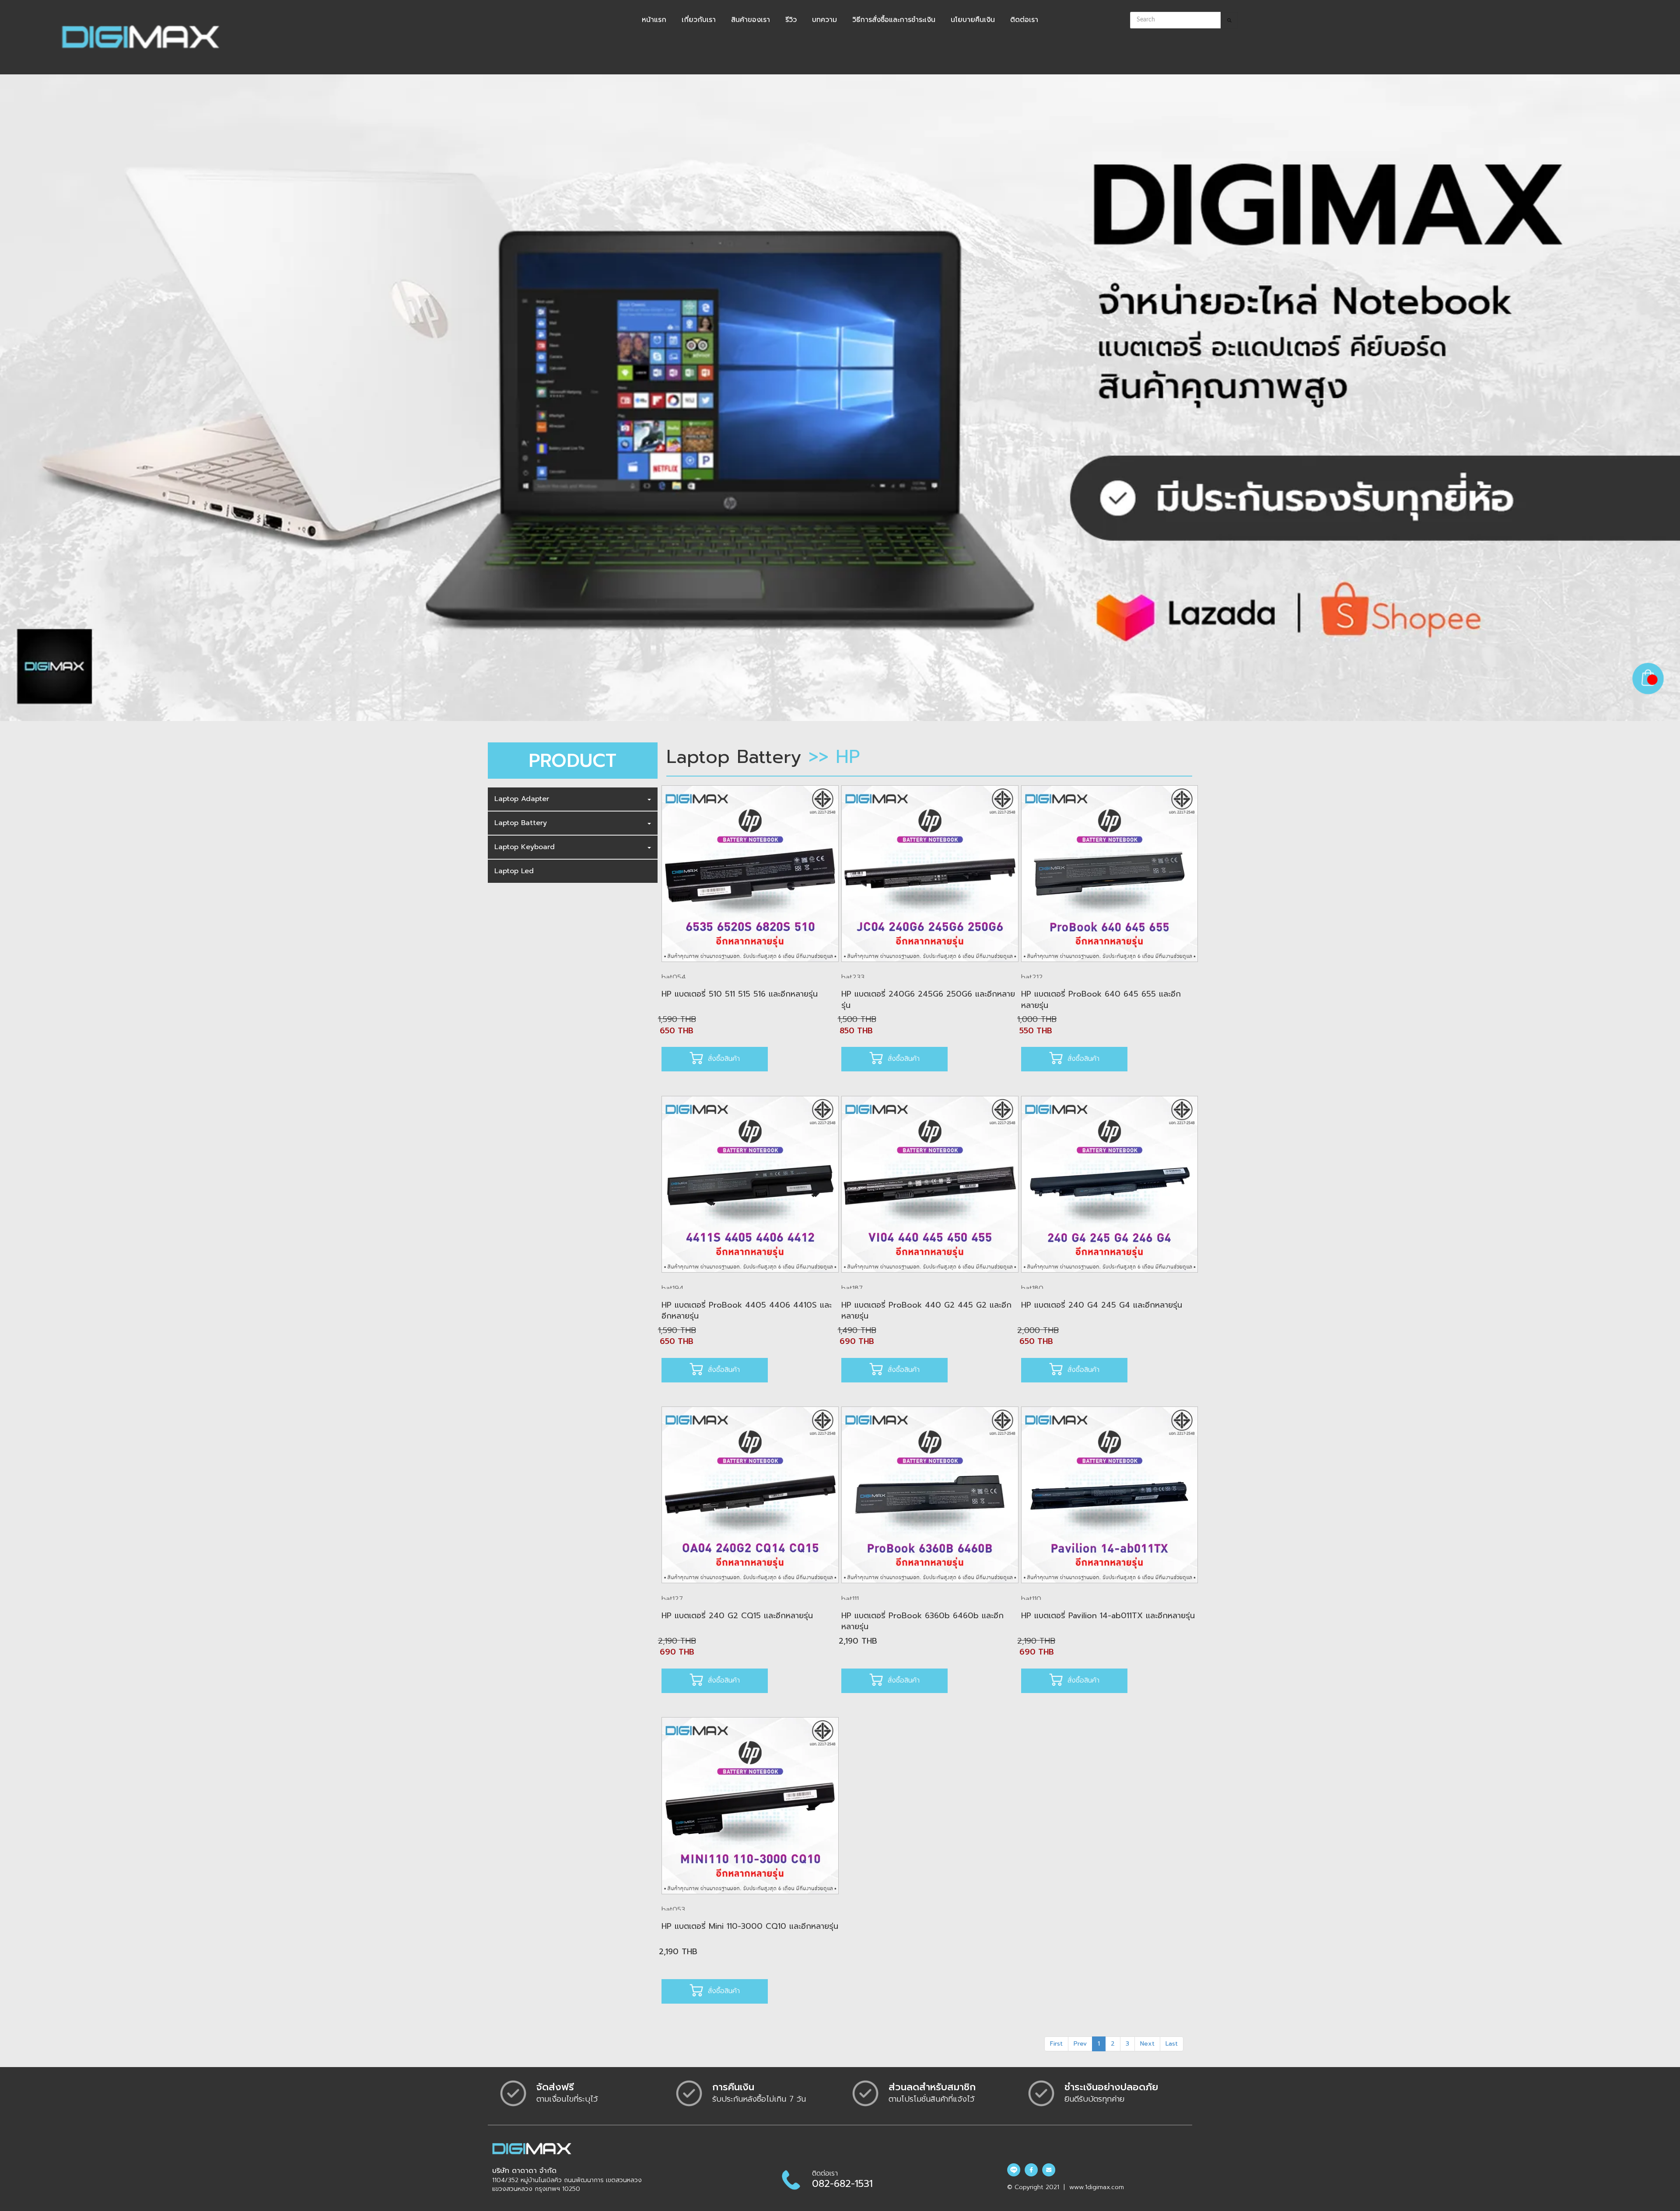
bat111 (850, 1599)
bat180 (1032, 1288)
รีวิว (791, 20)
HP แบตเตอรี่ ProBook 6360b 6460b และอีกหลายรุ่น (922, 1621)
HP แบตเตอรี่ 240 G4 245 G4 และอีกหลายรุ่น (1102, 1305)
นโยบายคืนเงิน (973, 20)
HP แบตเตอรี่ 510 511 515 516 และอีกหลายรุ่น (740, 994)
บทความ (824, 20)
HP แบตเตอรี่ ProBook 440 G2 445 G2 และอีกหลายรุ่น (926, 1311)
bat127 (672, 1599)
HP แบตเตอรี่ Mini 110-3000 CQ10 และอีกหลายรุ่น (750, 1926)
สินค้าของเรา (751, 20)
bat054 (674, 977)
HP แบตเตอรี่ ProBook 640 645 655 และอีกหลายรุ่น (1101, 1000)
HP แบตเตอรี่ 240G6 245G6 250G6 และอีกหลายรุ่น (928, 1000)
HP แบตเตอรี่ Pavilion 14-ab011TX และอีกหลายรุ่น (1108, 1616)
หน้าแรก (654, 20)
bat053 (673, 1910)
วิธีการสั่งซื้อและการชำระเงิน (894, 20)
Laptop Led (514, 871)
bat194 (673, 1288)
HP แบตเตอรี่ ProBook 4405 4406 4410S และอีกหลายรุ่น (747, 1311)
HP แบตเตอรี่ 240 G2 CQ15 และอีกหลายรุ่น (737, 1616)
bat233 (853, 977)
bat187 (852, 1288)
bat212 (1032, 977)
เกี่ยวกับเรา (699, 20)
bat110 (1031, 1599)
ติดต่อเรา (1024, 20)
